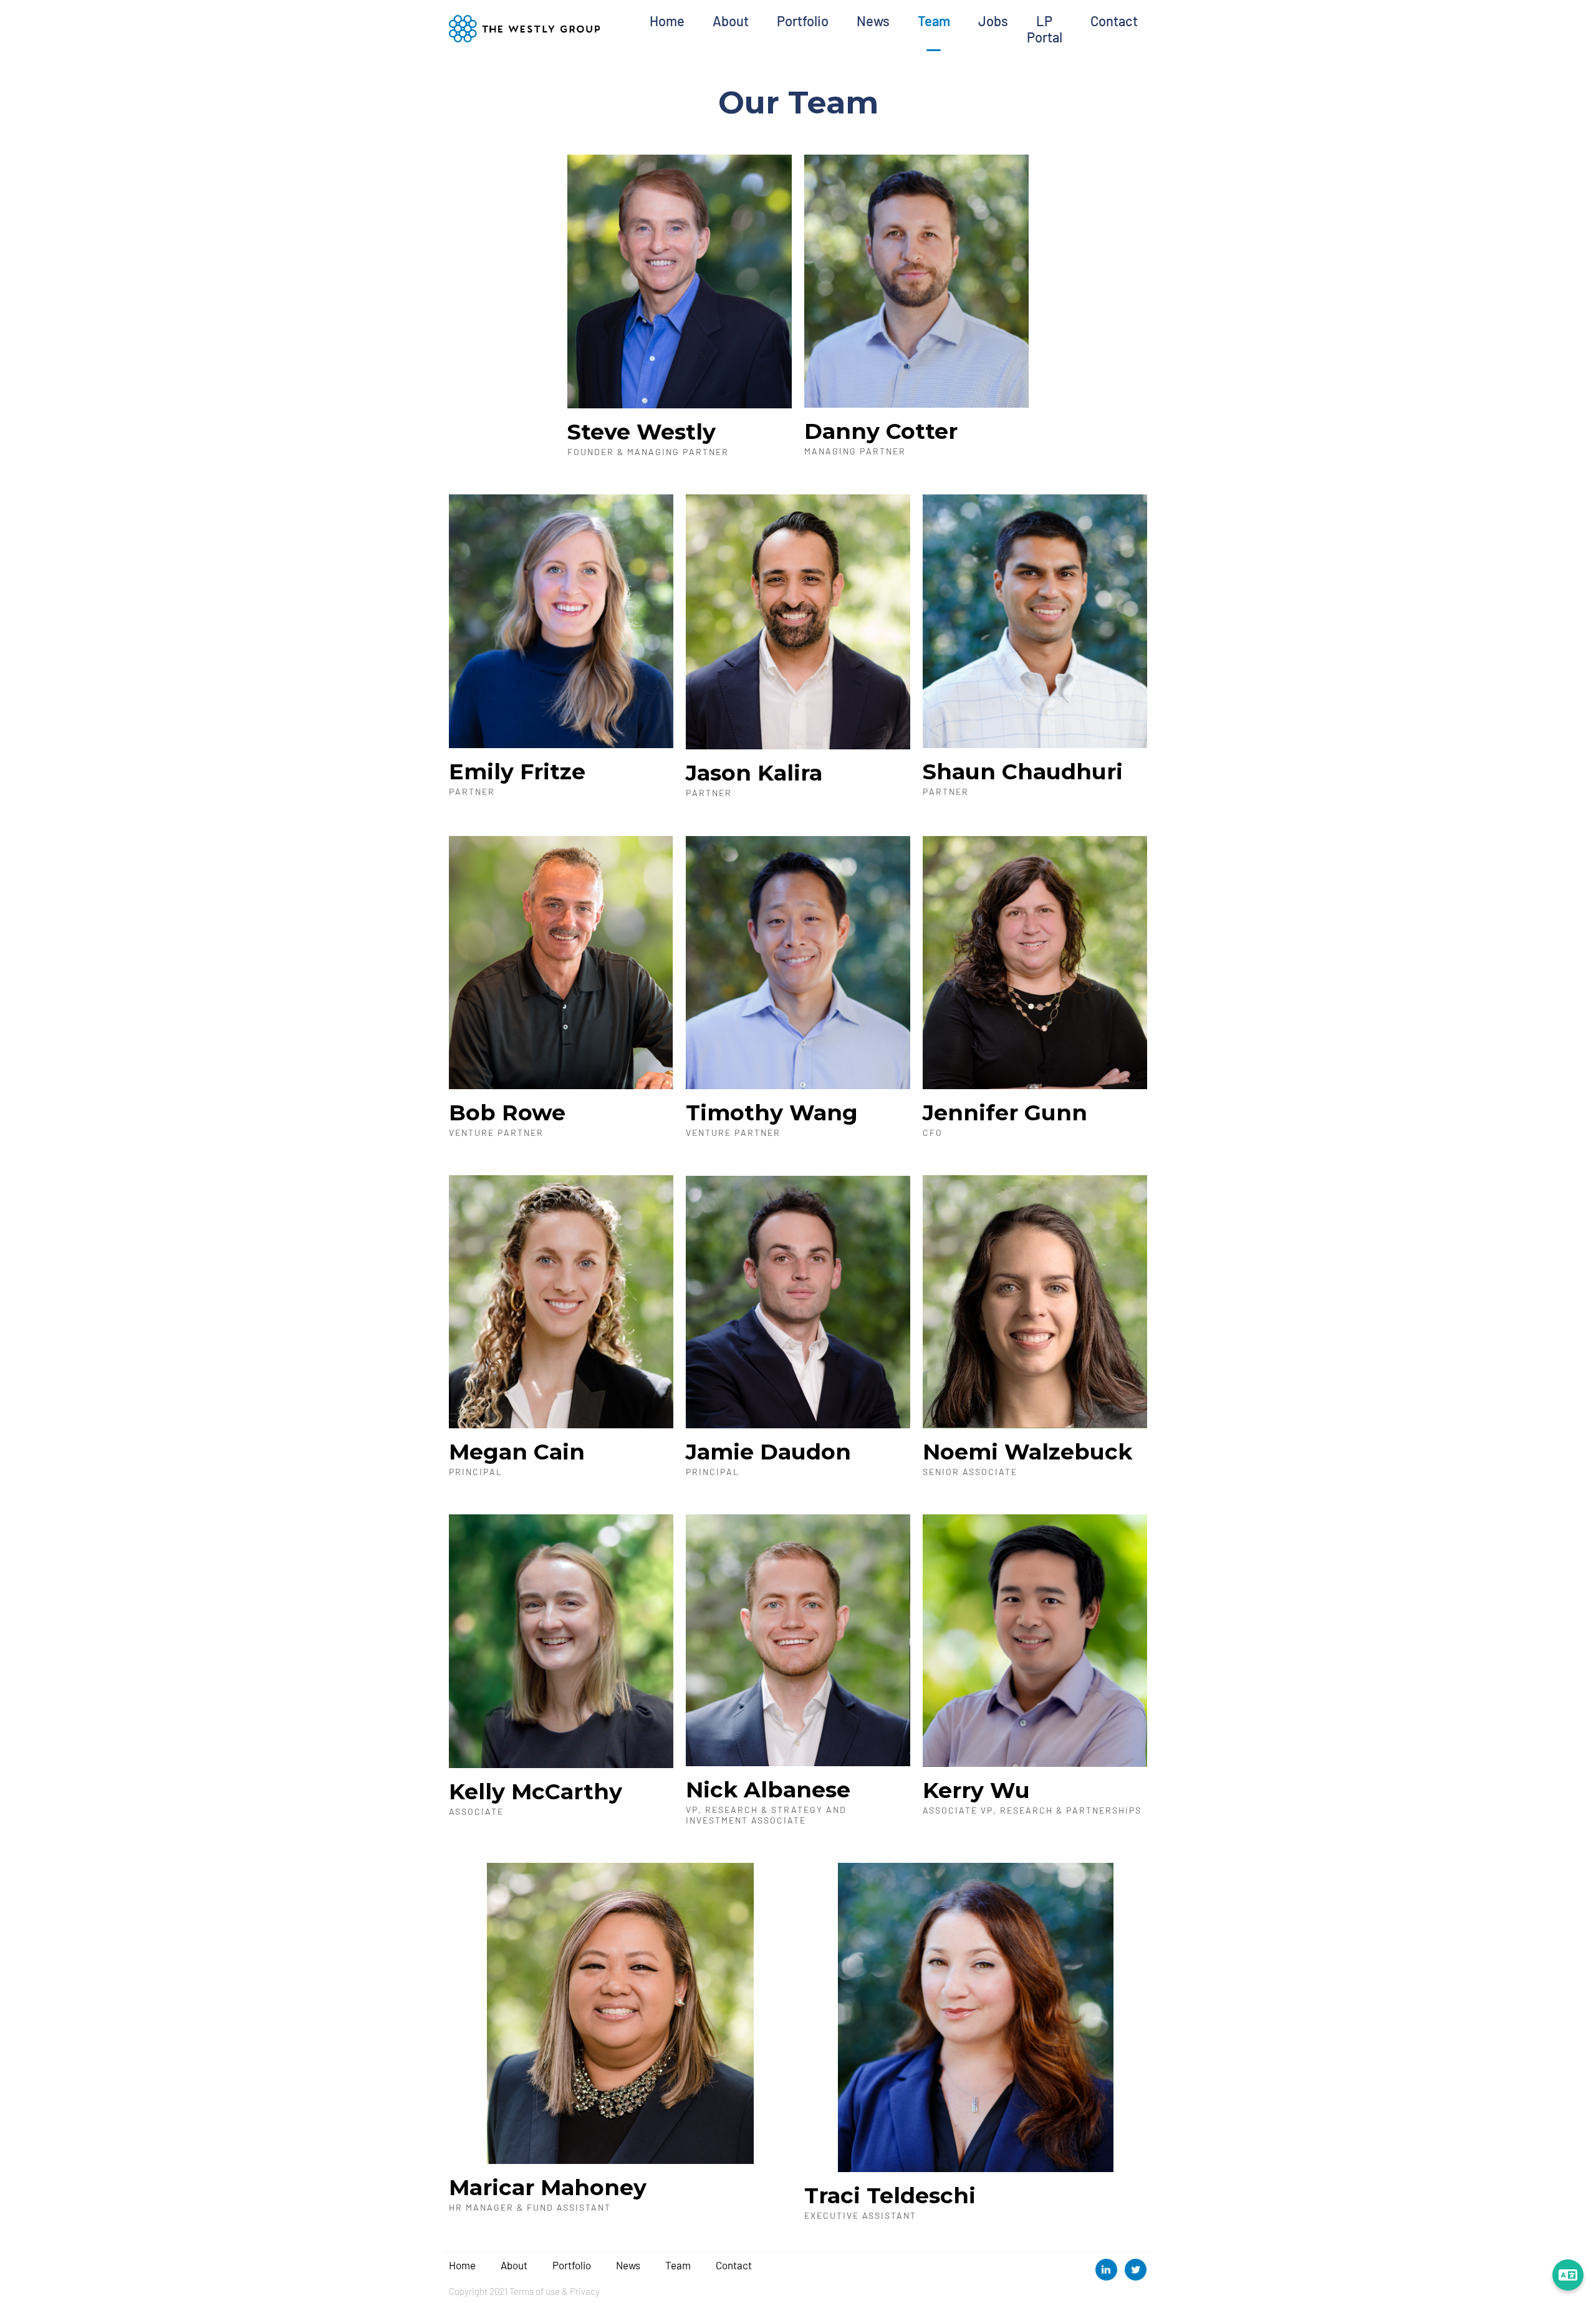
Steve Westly (642, 432)
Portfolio (803, 21)
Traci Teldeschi (890, 2195)
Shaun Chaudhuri (1023, 772)
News (873, 21)
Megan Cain (517, 1452)
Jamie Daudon (768, 1452)
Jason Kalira (754, 773)
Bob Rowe (507, 1113)
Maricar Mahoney (548, 2187)
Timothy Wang (772, 1113)
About (731, 21)
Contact (1114, 21)
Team (934, 21)
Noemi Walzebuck (1027, 1452)
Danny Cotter (881, 431)
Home (667, 21)
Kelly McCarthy (536, 1791)
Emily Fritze (517, 772)
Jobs (993, 21)
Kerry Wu (976, 1790)
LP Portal (1045, 29)
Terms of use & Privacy (555, 2291)
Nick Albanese (768, 1790)
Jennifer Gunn (1005, 1113)
